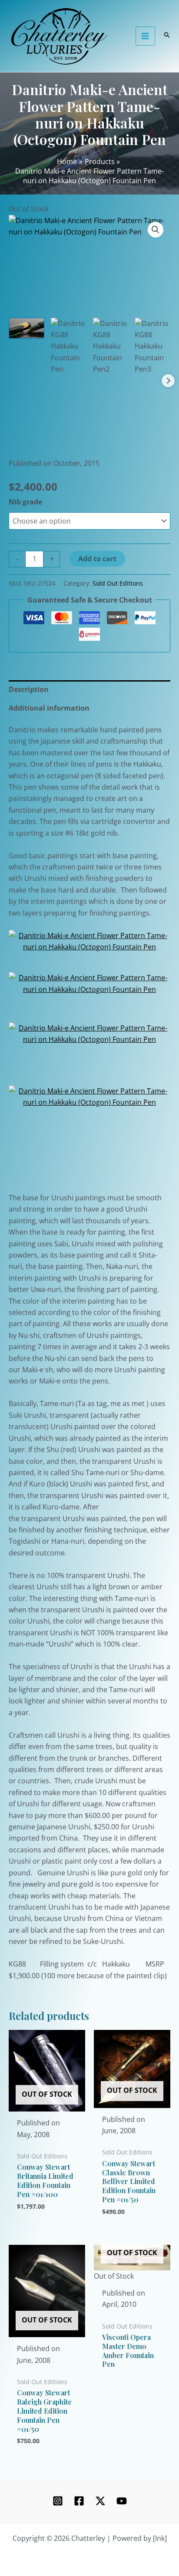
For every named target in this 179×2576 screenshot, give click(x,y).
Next (168, 381)
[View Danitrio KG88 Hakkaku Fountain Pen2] (111, 346)
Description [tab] (29, 689)
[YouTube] (122, 2501)
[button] (156, 230)
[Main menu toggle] (145, 36)
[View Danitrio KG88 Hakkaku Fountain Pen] (69, 346)
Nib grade (25, 502)
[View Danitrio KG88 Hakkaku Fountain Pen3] (152, 346)
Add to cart (97, 559)
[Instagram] (58, 2501)
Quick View (47, 2103)
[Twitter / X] (100, 2501)
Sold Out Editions (118, 583)
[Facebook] (79, 2501)
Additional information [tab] (49, 708)
